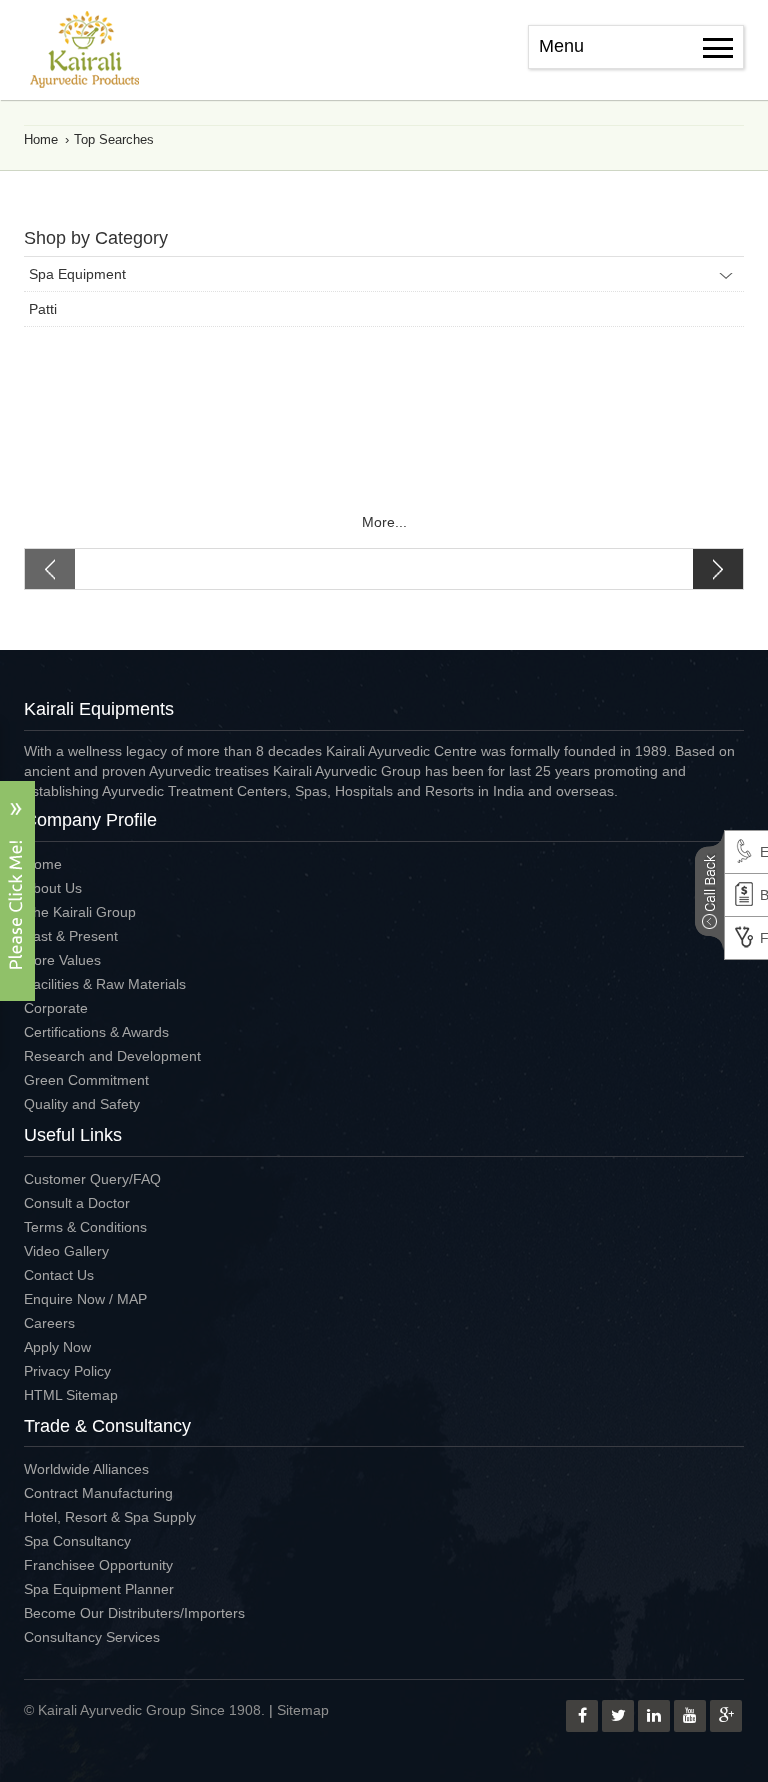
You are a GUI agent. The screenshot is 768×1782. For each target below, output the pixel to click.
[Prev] (204, 569)
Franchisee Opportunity (98, 1565)
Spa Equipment (77, 274)
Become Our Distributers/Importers (134, 1613)
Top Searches (114, 139)
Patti (43, 309)
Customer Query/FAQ (92, 1179)
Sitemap (303, 1710)
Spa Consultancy (77, 1541)
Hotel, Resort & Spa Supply (110, 1517)
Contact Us (59, 1275)
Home (41, 139)
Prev (204, 569)
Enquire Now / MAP (85, 1299)
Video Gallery (66, 1251)
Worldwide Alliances (86, 1469)
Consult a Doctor (77, 1203)
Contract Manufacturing (98, 1493)
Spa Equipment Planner (99, 1589)
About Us (53, 888)
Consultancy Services (92, 1637)
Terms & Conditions (85, 1227)
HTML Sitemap (71, 1395)
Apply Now (57, 1347)
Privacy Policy (67, 1371)
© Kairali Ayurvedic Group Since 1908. (144, 1710)
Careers (49, 1323)
